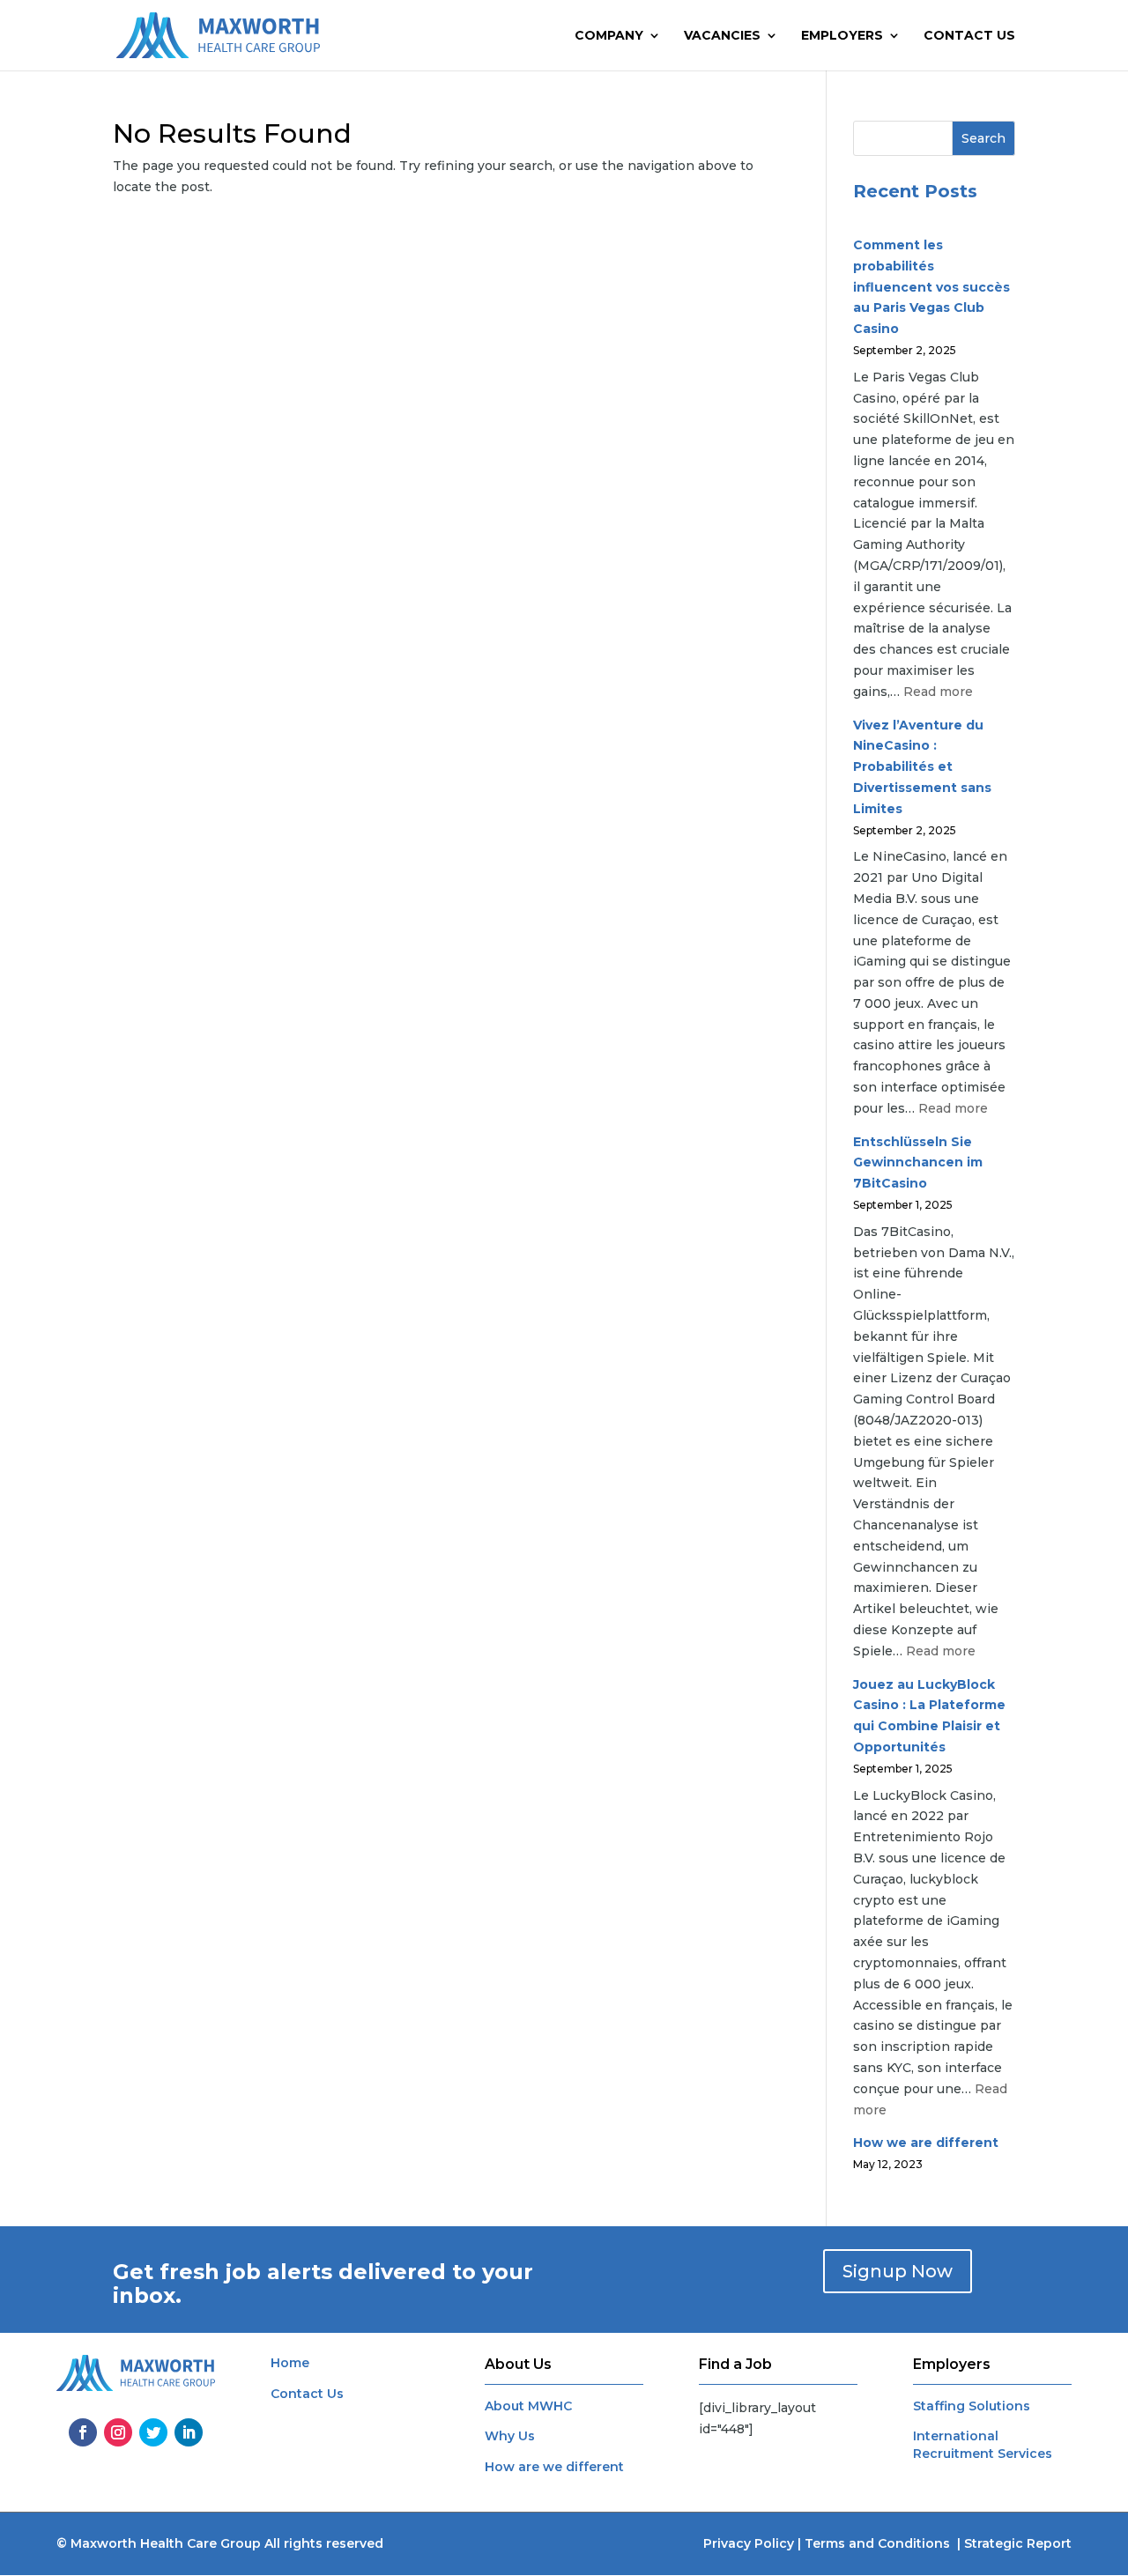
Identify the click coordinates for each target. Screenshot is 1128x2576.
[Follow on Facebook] (83, 2432)
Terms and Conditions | (884, 2543)
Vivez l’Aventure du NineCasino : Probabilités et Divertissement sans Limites (922, 767)
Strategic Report (1018, 2543)
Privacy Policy (749, 2543)
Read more (938, 692)
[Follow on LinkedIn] (189, 2432)
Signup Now (898, 2271)
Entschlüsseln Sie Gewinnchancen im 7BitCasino (918, 1163)
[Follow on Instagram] (118, 2432)
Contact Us (969, 36)
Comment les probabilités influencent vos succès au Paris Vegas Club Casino (931, 287)
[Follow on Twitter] (153, 2432)
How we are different (926, 2143)
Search (983, 138)
